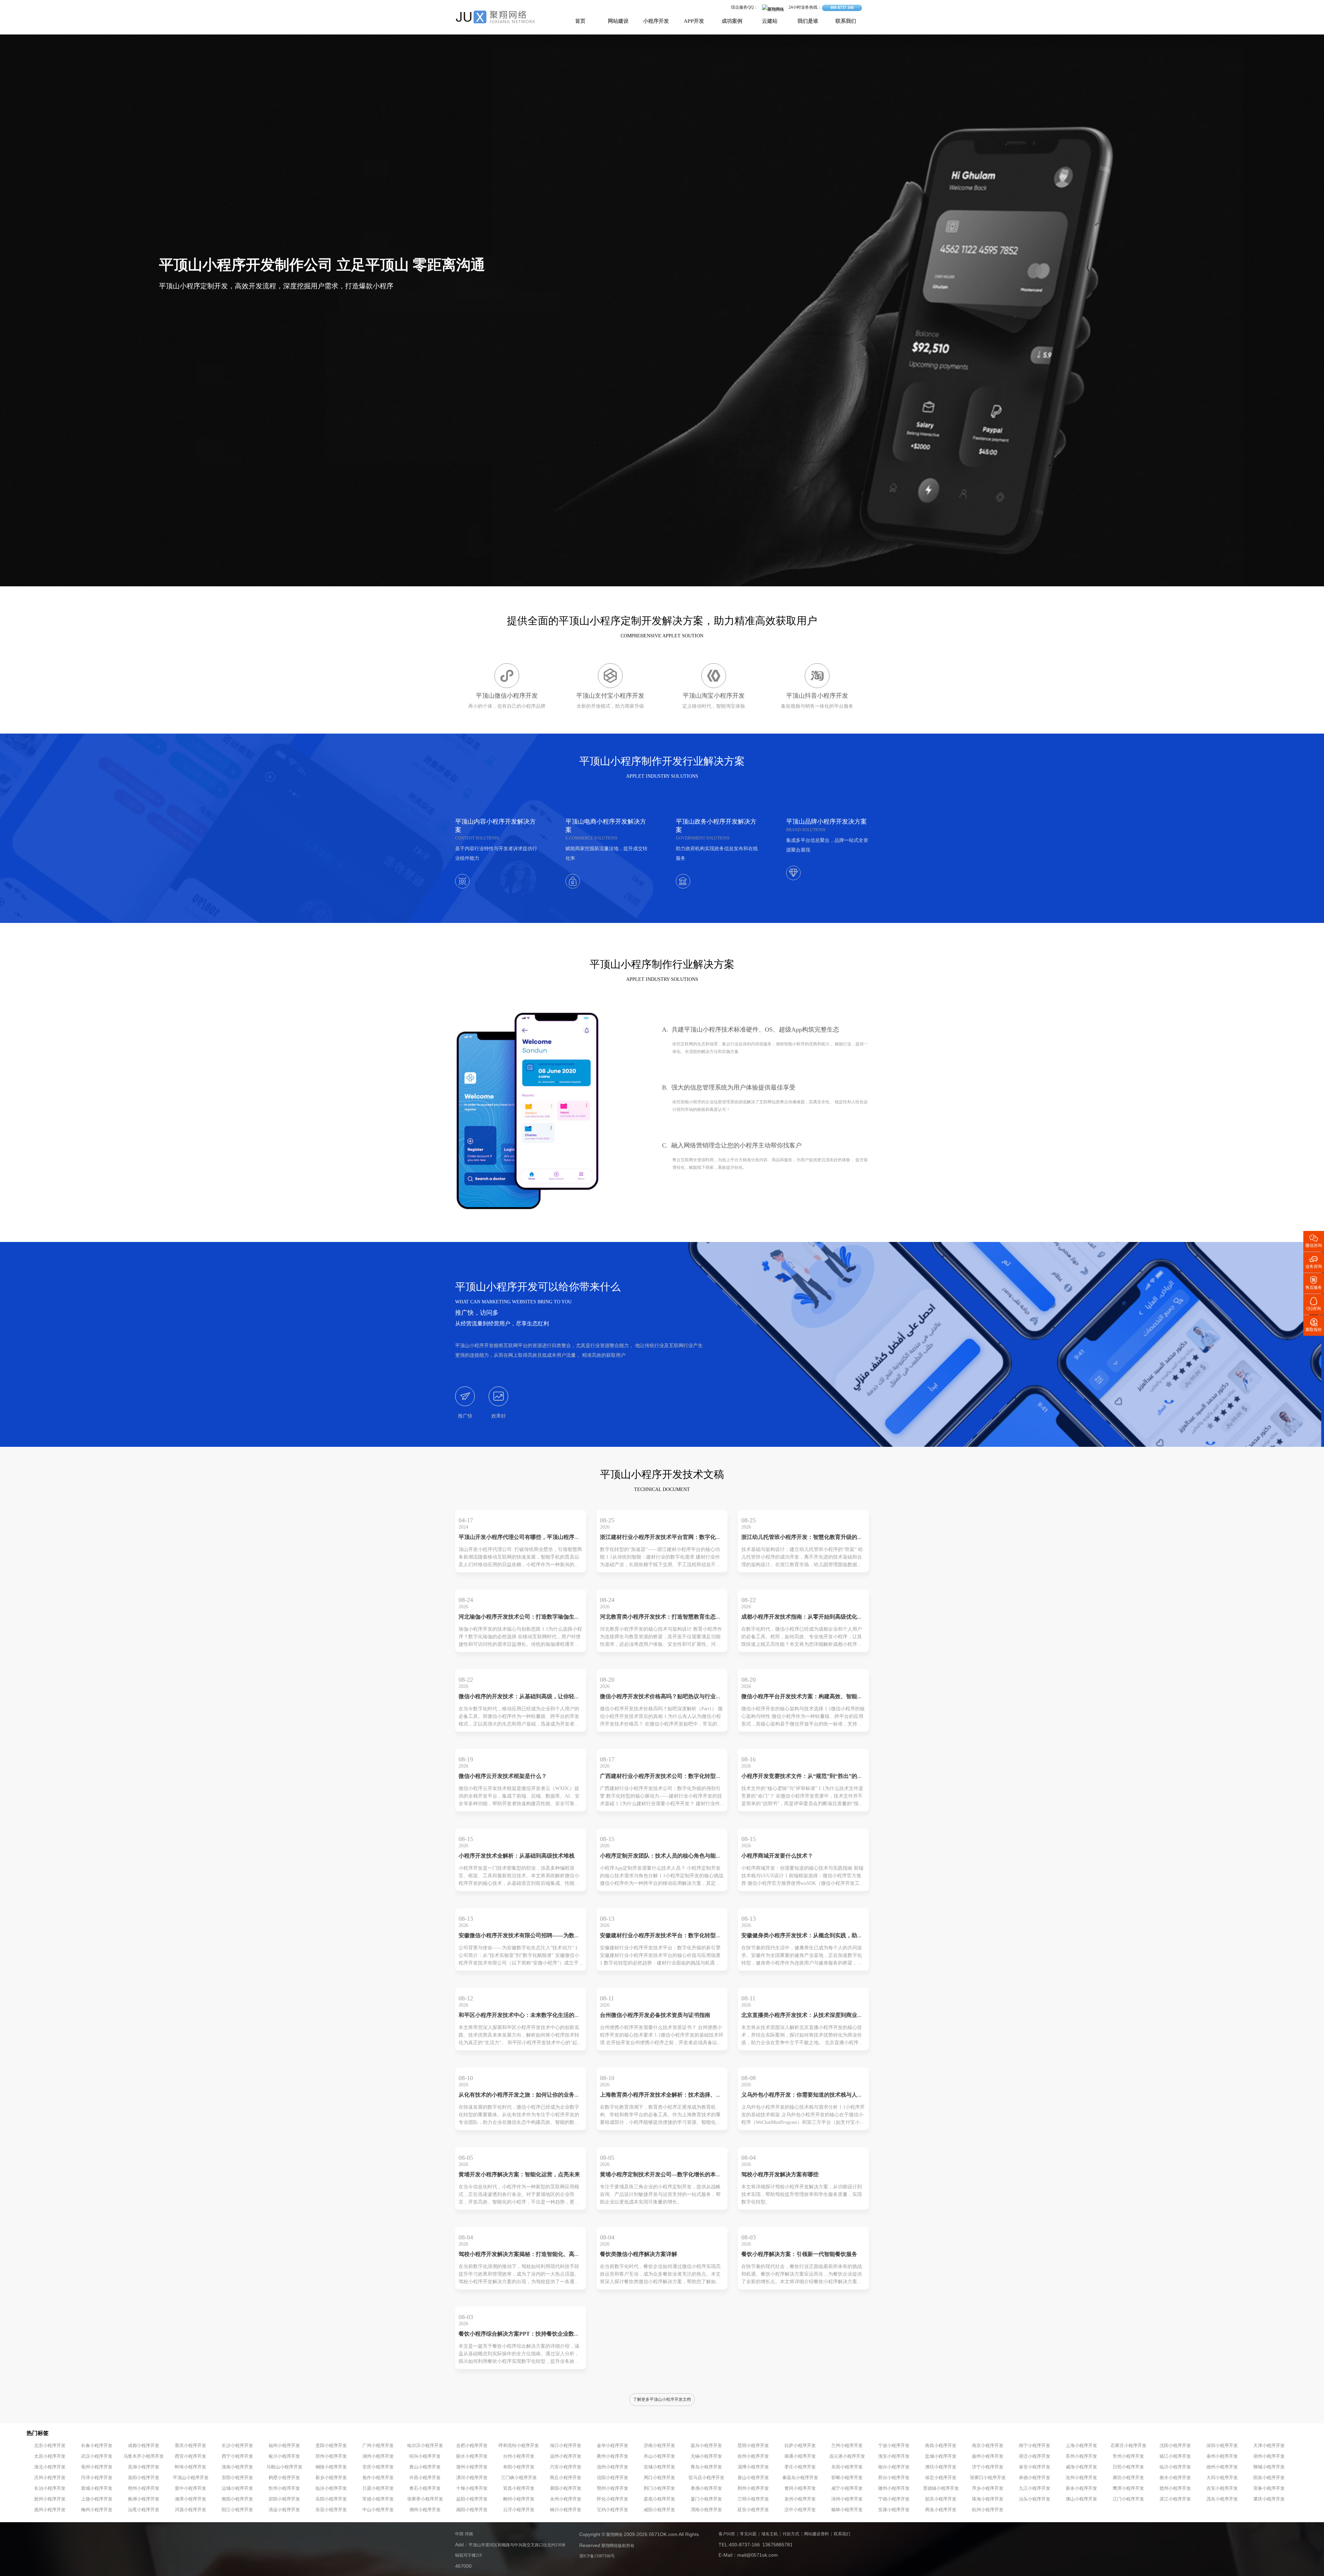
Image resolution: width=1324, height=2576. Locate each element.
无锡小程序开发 (706, 2456)
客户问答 (727, 2534)
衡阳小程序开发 (237, 2499)
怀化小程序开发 (613, 2499)
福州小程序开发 (284, 2446)
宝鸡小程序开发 (613, 2510)
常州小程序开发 (1128, 2456)
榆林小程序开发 (847, 2510)
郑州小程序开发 (331, 2456)
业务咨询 (1314, 1261)
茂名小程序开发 (1222, 2499)
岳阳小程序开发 (331, 2499)
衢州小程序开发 (613, 2456)
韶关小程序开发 (941, 2499)
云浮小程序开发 (519, 2510)
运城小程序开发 (237, 2488)
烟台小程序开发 (894, 2467)
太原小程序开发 (50, 2456)
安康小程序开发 (894, 2510)
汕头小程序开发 (1035, 2499)
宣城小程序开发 (659, 2467)
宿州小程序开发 (1269, 2456)
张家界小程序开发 (425, 2499)
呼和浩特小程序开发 (519, 2446)
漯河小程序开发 (472, 2478)
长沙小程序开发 (237, 2446)
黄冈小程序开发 (800, 2488)
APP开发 (694, 21)
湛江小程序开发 (1175, 2499)
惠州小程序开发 (50, 2510)
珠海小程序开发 (988, 2499)
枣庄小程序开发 (800, 2467)
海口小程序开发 (566, 2446)
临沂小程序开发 (1175, 2467)
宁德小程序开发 (894, 2499)
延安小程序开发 (753, 2510)
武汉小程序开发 (97, 2456)
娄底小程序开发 (659, 2499)
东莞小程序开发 (331, 2510)
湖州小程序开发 (378, 2456)
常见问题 (748, 2534)
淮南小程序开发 (237, 2467)
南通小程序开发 (800, 2456)
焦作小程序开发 (378, 2478)
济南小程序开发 (659, 2446)
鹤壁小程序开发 (284, 2478)
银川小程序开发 (284, 2456)
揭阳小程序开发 (472, 2510)
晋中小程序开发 (190, 2488)
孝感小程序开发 (706, 2488)
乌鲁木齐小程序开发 (144, 2456)
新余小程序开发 (1081, 2488)
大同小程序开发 (1222, 2478)
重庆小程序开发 (190, 2446)
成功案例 (732, 21)
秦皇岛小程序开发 (800, 2478)
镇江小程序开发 (1175, 2456)
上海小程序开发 (1081, 2446)
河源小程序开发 (190, 2510)
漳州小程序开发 (847, 2499)
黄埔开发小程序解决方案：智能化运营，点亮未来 (519, 2175)
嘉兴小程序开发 (706, 2446)
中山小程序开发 (378, 2510)
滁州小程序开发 (472, 2467)
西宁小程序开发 (237, 2456)
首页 (580, 21)
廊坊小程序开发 (1128, 2478)
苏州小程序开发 (1081, 2456)
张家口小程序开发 (988, 2478)
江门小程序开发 (1128, 2499)
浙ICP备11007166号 (597, 2556)
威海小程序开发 (1081, 2467)
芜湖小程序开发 (144, 2467)
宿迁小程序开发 (1035, 2456)
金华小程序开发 (613, 2446)
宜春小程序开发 (1269, 2488)
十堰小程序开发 (472, 2488)
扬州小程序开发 (988, 2456)
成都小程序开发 (144, 2446)
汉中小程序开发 (800, 2510)
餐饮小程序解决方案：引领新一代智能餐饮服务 (799, 2254)
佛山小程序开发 (1081, 2499)
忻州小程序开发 (284, 2488)
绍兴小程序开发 (425, 2456)
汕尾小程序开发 (144, 2510)
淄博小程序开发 (753, 2467)
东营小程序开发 (847, 2467)
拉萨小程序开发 (800, 2446)
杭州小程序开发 (988, 2510)
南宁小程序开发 (1035, 2446)
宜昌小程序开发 (519, 2488)
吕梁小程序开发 (378, 2488)
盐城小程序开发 (941, 2456)
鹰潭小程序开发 (1128, 2488)
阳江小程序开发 (237, 2510)
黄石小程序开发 (425, 2488)
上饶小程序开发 (97, 2499)
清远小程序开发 (284, 2510)
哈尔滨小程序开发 (425, 2446)
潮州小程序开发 (425, 2510)
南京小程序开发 (988, 2446)
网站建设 (618, 21)
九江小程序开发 (1035, 2488)
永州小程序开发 (566, 2499)
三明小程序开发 (753, 2499)
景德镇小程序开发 (941, 2488)
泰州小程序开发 (1222, 2456)
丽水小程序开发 (472, 2456)
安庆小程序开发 (378, 2467)
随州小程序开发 (894, 2488)
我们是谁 (808, 21)
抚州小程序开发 (50, 2499)
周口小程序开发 (659, 2478)
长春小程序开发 (97, 2446)
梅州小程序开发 (97, 2510)
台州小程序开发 (519, 2456)
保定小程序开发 (941, 2478)
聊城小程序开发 (1269, 2467)
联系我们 (846, 21)
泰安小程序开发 (1035, 2467)
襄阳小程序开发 (566, 2488)
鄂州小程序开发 (613, 2488)
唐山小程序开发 (753, 2478)
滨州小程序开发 (50, 2478)
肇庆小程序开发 (1269, 2499)
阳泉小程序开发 (1269, 2478)
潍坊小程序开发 (941, 2467)
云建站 (770, 21)
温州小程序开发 (566, 2456)
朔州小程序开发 (144, 2488)
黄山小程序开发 (425, 2467)
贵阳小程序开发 (331, 2446)
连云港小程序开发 (847, 2456)
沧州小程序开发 (1081, 2478)
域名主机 (770, 2534)
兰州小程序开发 (847, 2446)
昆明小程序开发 (753, 2446)
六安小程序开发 (566, 2467)
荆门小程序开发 (659, 2488)
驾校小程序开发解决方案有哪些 (780, 2175)
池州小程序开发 (613, 2467)
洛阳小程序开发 (144, 2478)
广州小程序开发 (378, 2446)
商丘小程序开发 (566, 2478)
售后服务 (1314, 1282)
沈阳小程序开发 (1175, 2446)
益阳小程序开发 (472, 2499)
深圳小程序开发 (1222, 2446)
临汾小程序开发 (331, 2488)
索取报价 (1314, 1325)
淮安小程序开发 (894, 2456)
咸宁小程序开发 (847, 2488)
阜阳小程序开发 (519, 2467)
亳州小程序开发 (97, 2467)
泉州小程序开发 (800, 2499)
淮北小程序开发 (50, 2467)
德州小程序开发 (1222, 2467)
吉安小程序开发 (1222, 2488)
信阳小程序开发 (613, 2478)
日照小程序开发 (1128, 2467)
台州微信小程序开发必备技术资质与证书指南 (655, 2015)
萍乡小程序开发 (988, 2488)
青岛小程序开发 (706, 2467)
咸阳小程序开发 (659, 2510)
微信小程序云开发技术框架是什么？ (503, 1776)
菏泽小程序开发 (97, 2478)
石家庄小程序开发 (1129, 2446)
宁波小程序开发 (894, 2446)
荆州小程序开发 (753, 2488)
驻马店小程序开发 (706, 2478)
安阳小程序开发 (237, 2478)
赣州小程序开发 (1175, 2488)
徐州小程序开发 (753, 2456)
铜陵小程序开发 (331, 2467)
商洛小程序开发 (941, 2510)
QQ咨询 (1314, 1304)
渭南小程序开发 (706, 2510)
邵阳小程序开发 (284, 2499)
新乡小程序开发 (331, 2478)
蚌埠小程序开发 (190, 2467)
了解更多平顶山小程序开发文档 (662, 2400)
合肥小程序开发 (472, 2446)
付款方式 (791, 2534)
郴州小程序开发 (519, 2499)
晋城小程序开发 (97, 2488)
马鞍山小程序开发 (284, 2467)
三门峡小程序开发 (519, 2478)
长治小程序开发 (50, 2488)
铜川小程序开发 (566, 2510)
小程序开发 (656, 21)
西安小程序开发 (190, 2456)
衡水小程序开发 (1175, 2478)
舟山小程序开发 (659, 2456)
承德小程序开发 (1035, 2478)
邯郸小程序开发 (847, 2478)
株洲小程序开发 (144, 2499)
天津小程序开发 (1269, 2446)
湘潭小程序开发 (190, 2499)
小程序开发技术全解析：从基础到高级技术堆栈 (516, 1856)
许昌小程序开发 (425, 2478)
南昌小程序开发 (941, 2446)
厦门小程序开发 (706, 2499)
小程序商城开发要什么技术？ (777, 1856)
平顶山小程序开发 (191, 2478)
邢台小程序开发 (894, 2478)
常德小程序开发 (378, 2499)
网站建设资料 (816, 2534)
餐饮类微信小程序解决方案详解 (639, 2254)
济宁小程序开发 (988, 2467)
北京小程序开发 (50, 2446)
